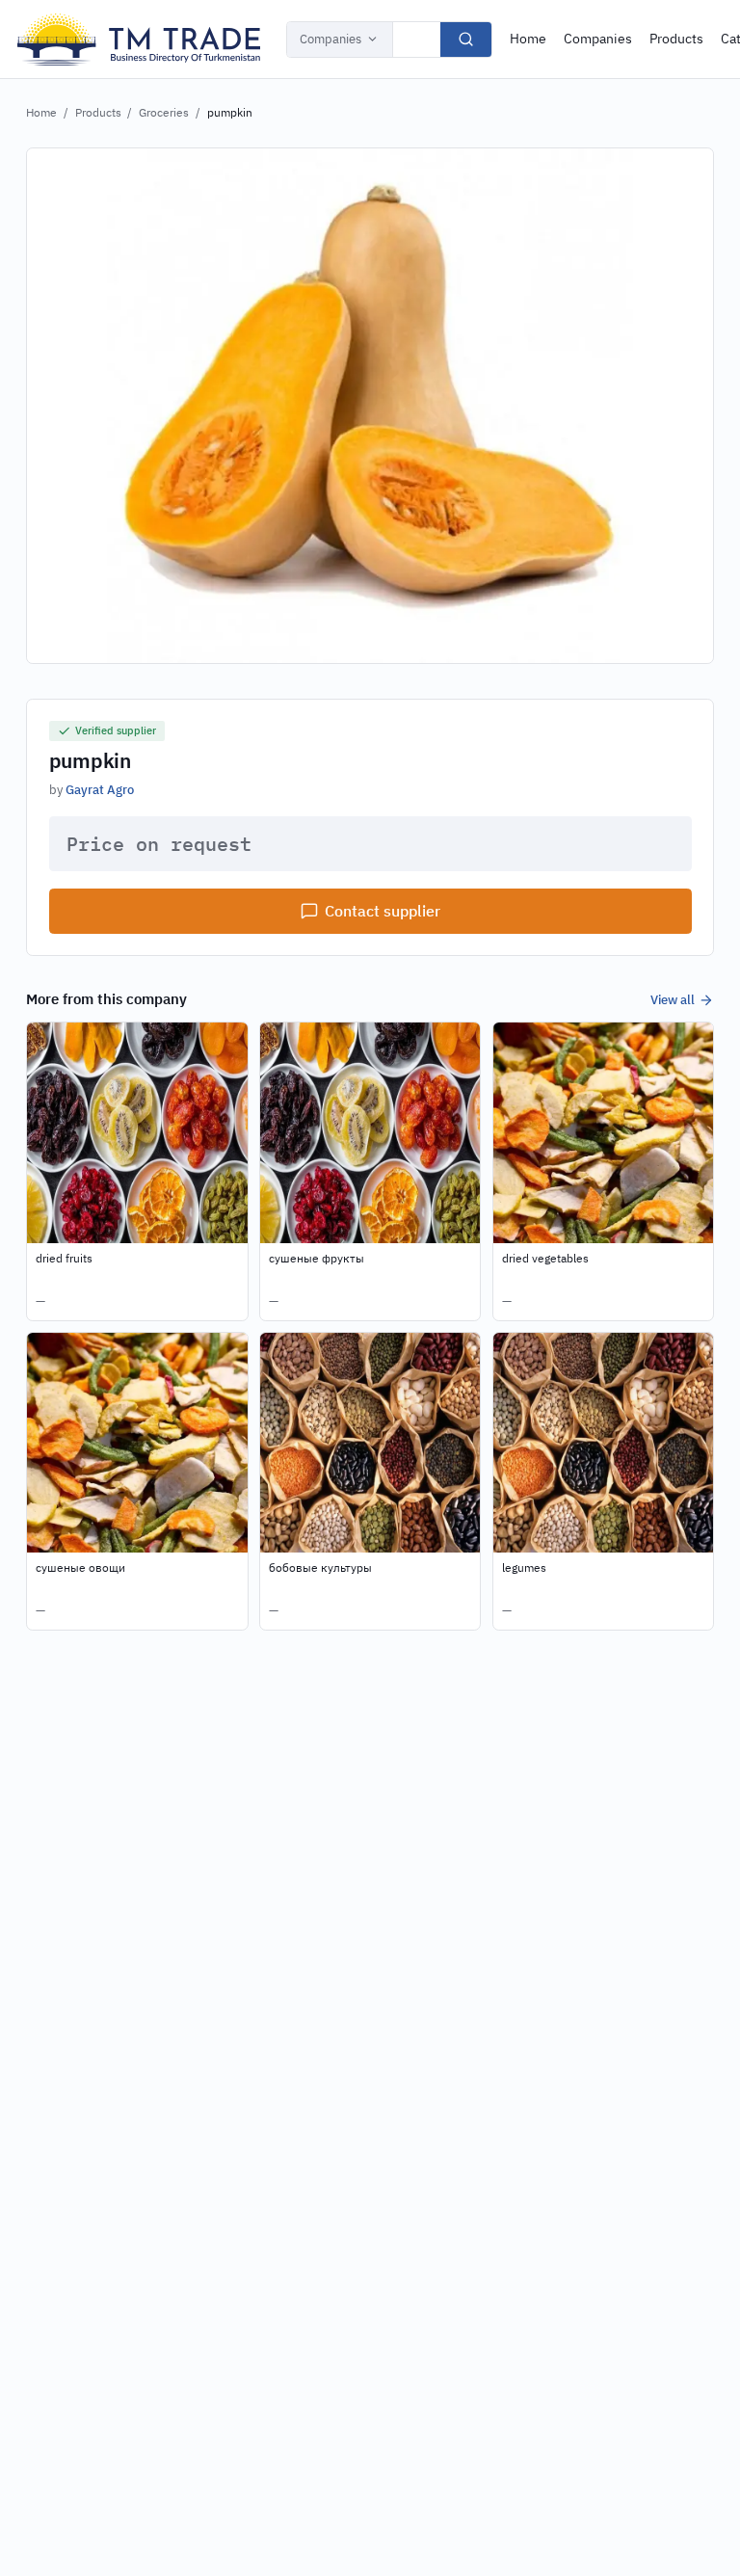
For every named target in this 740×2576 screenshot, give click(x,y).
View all (673, 999)
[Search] (466, 40)
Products (676, 39)
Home (528, 39)
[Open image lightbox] (370, 406)
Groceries (164, 112)
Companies (330, 39)
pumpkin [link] (230, 112)
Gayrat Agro (100, 789)
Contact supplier (383, 911)
